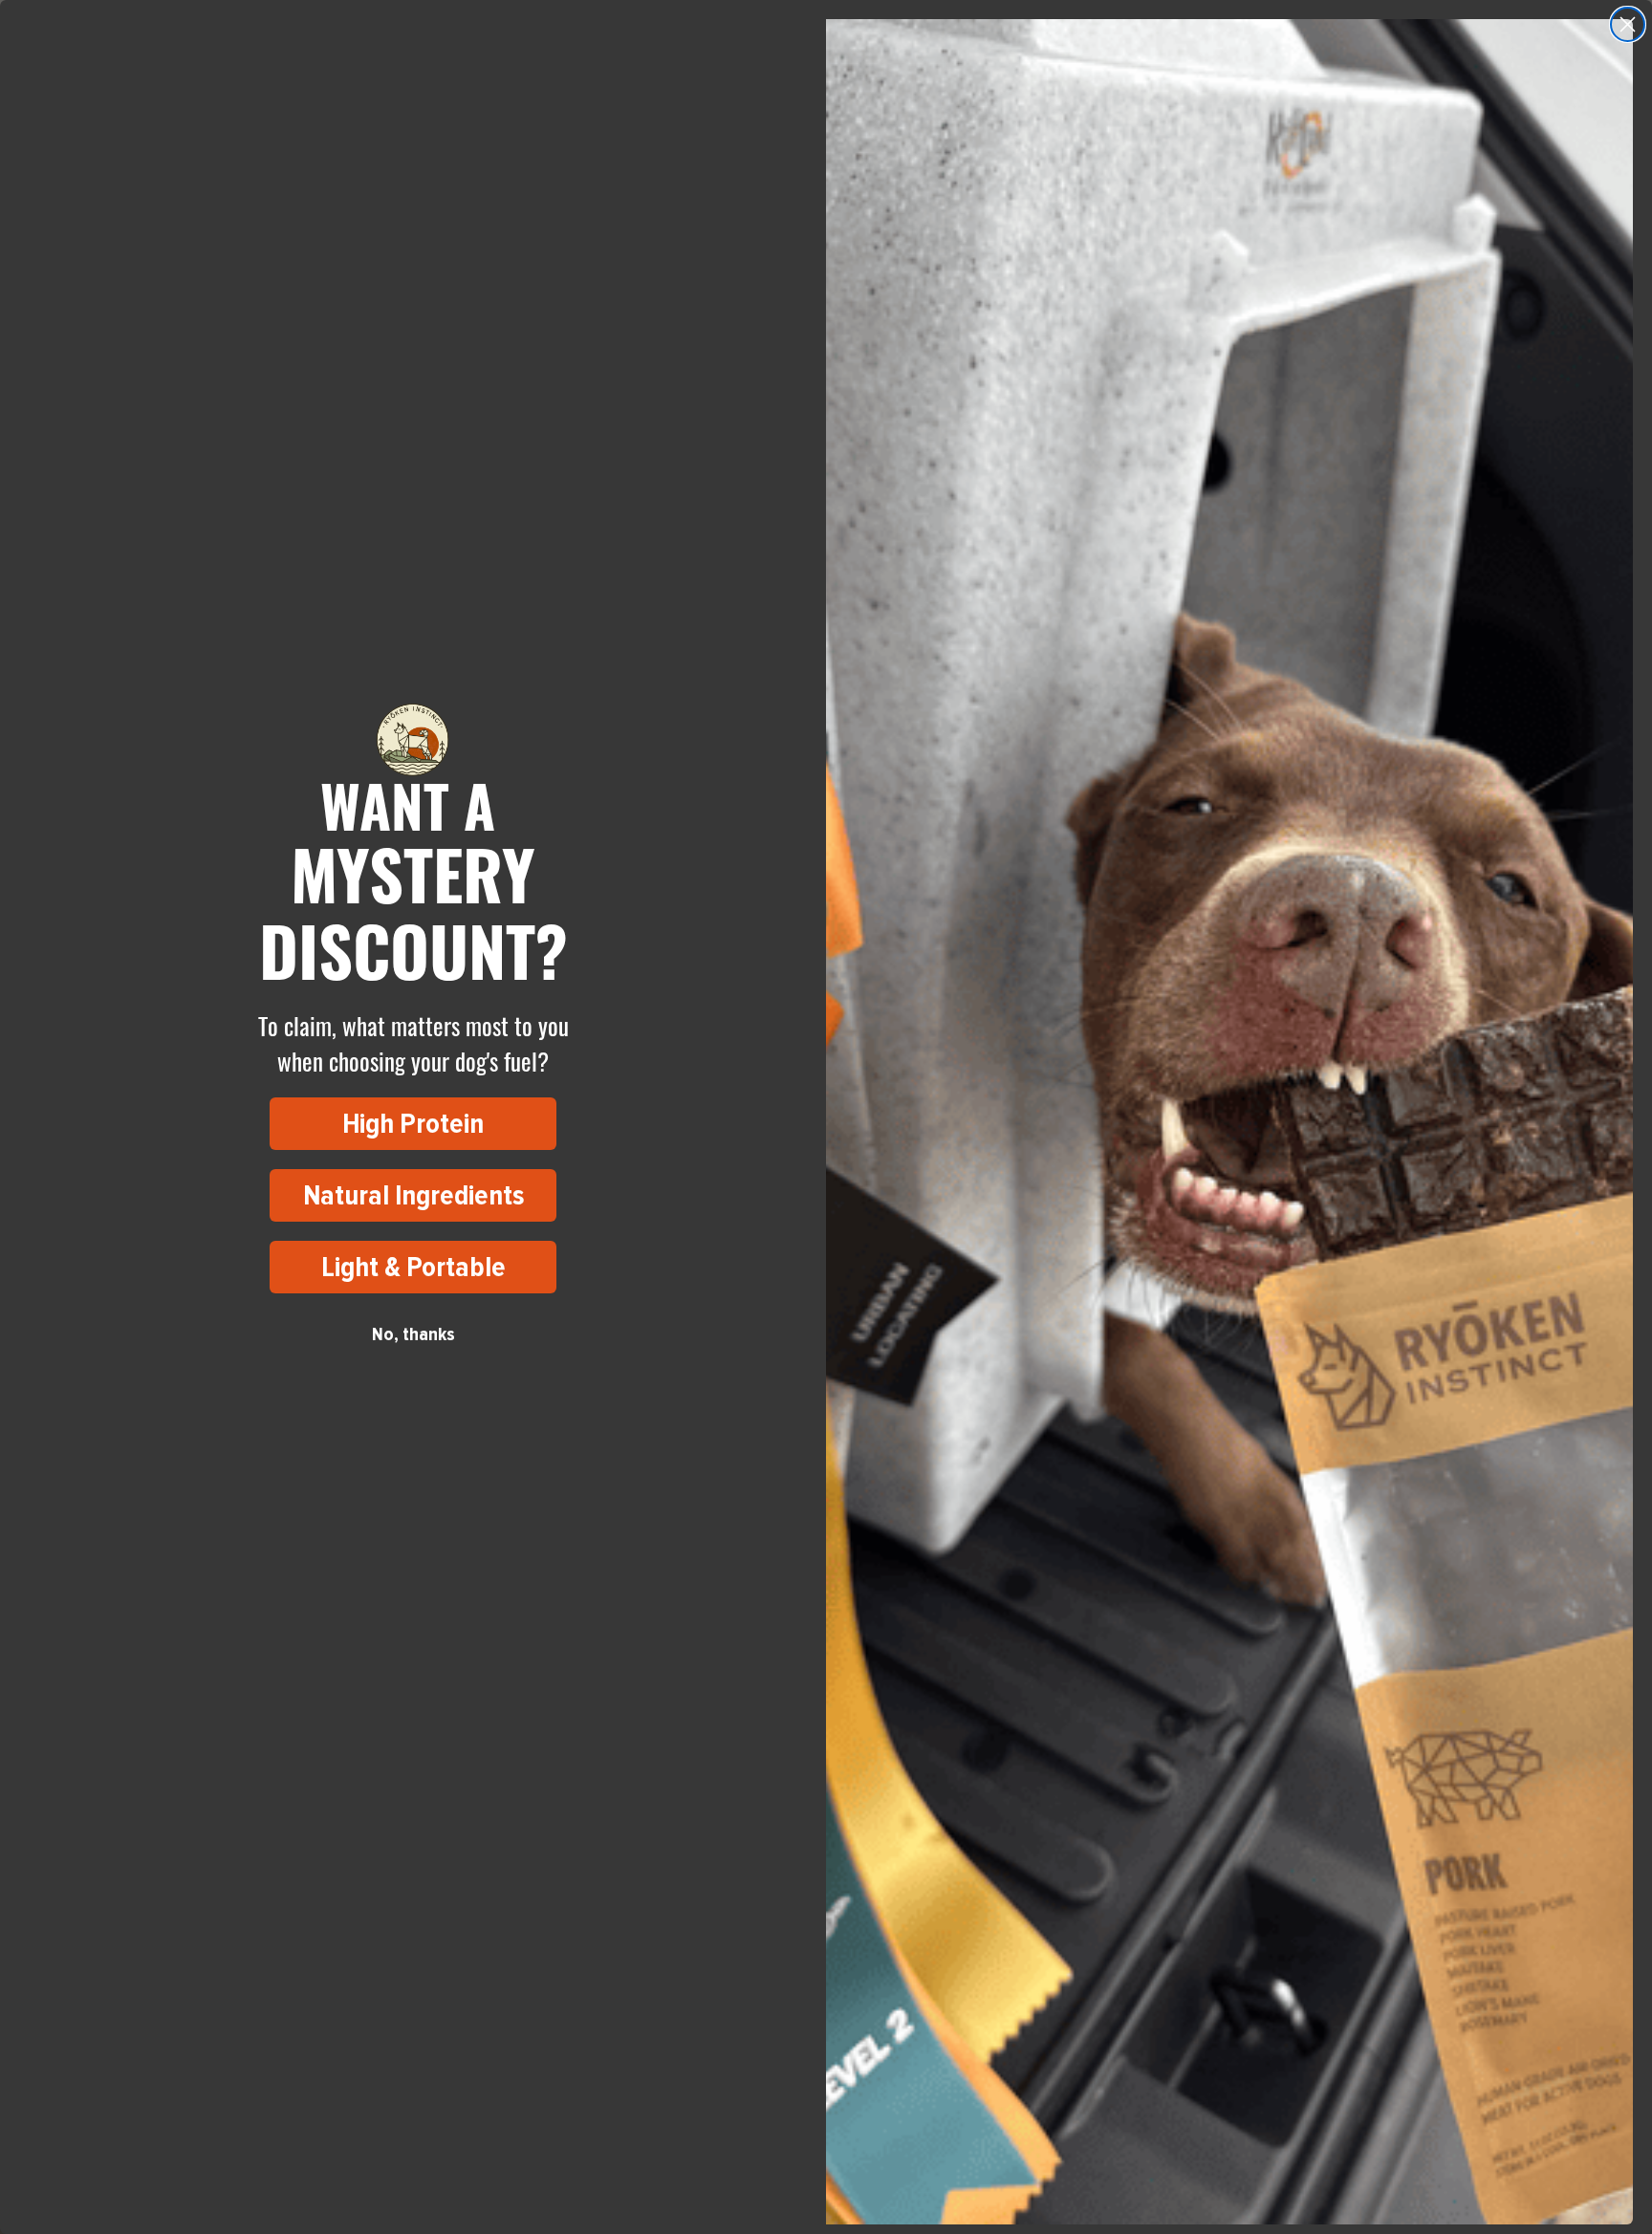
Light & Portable (413, 1267)
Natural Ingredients (413, 1195)
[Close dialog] (1628, 24)
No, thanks (413, 1334)
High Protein (413, 1124)
